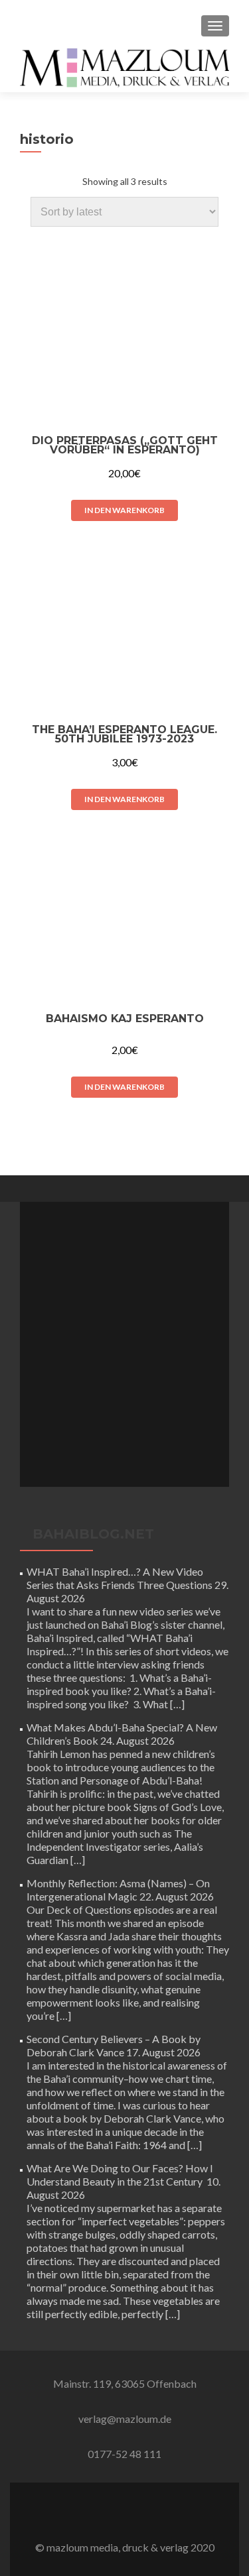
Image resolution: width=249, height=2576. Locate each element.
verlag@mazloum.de (125, 2419)
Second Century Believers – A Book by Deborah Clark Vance (114, 2045)
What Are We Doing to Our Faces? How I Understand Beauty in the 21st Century (120, 2175)
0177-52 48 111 (124, 2454)
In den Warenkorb (124, 510)
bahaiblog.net (93, 1534)
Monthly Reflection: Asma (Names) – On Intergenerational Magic (118, 1890)
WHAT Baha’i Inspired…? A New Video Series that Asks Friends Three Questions (120, 1578)
